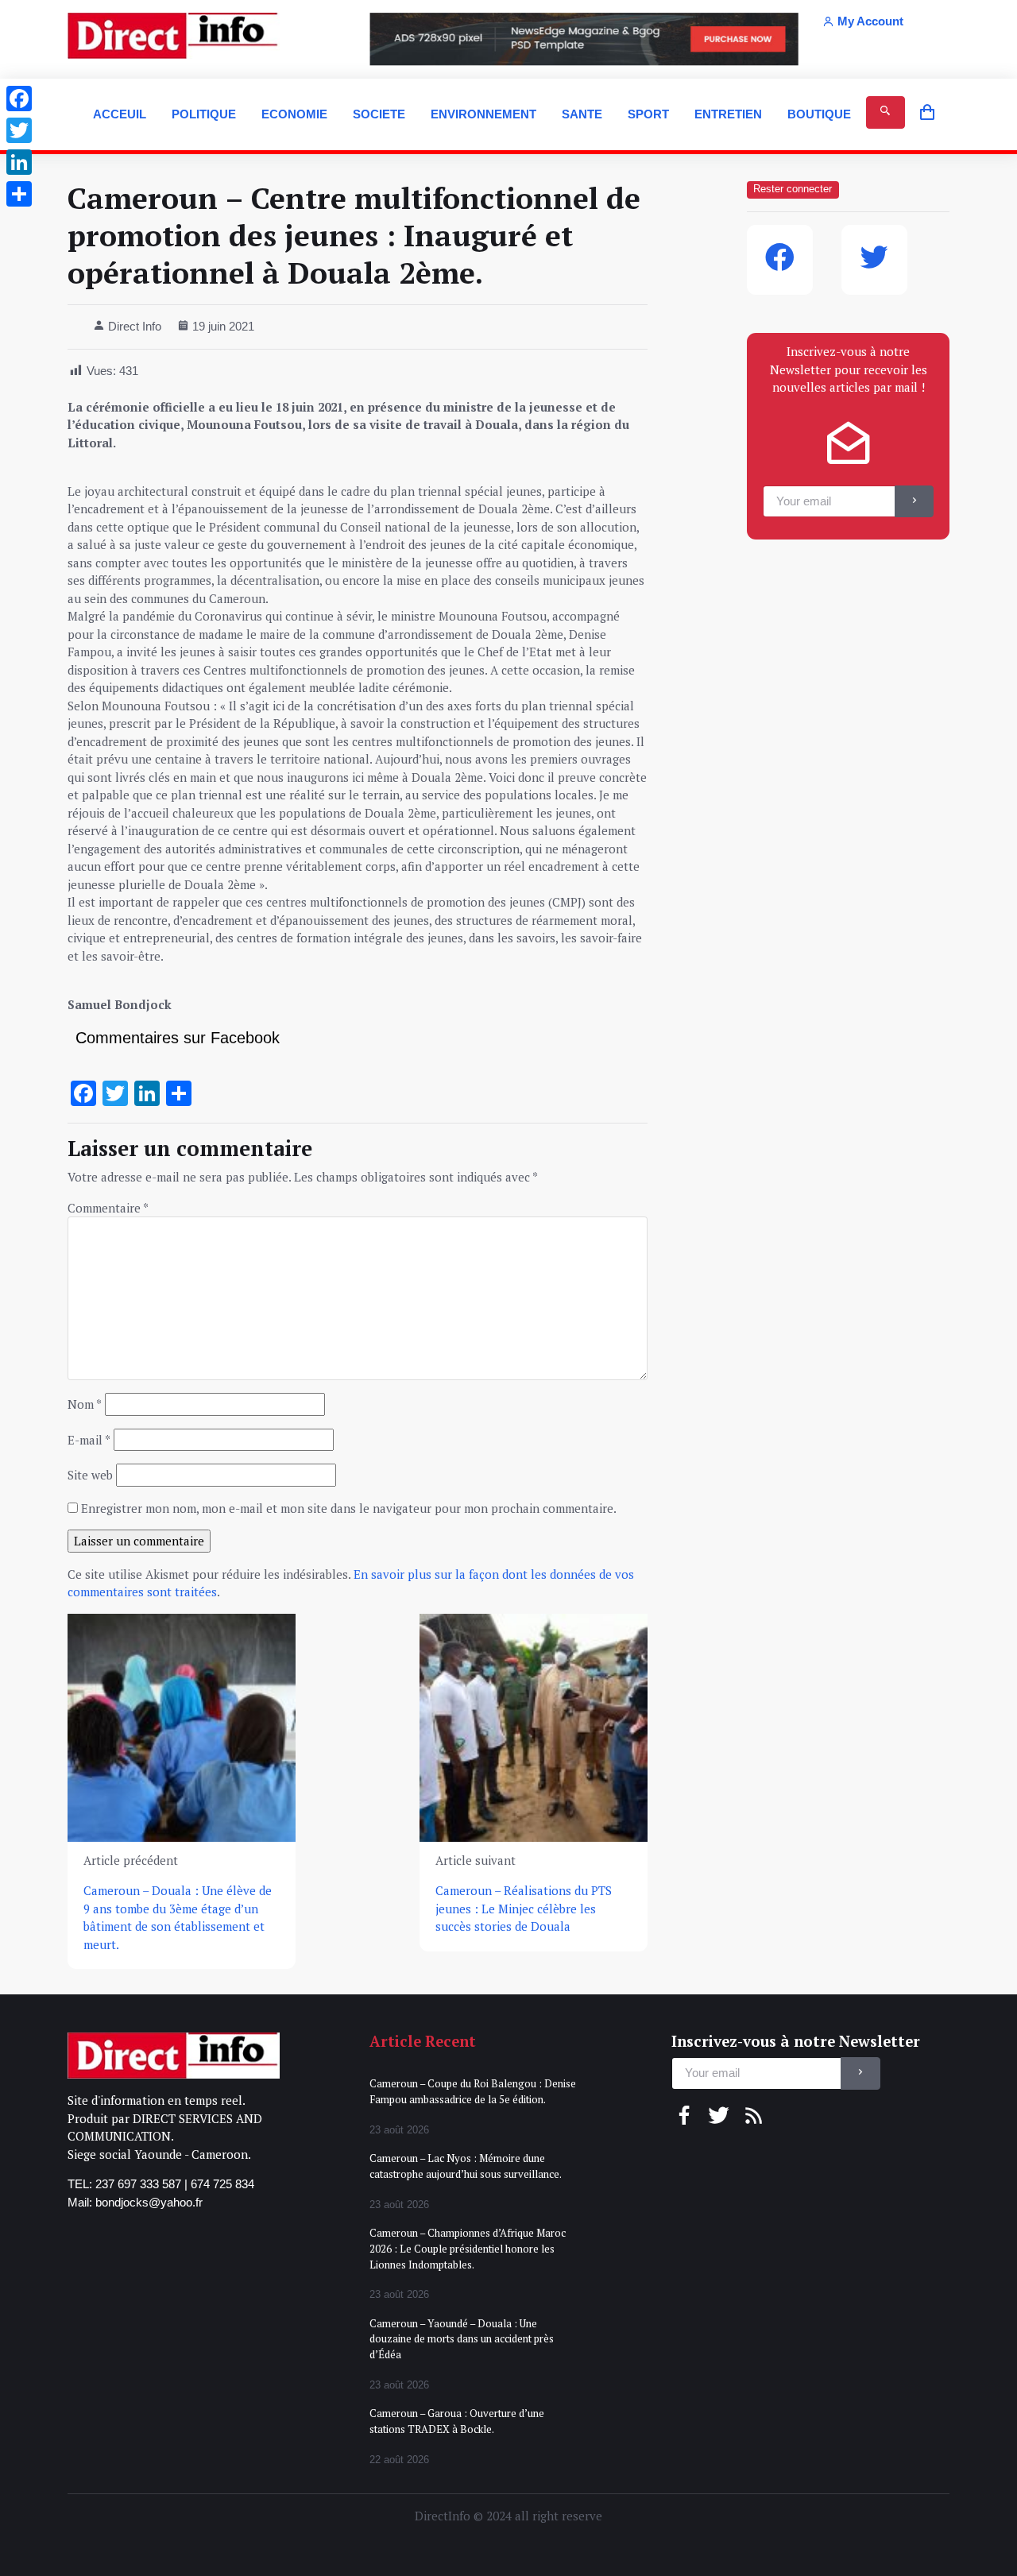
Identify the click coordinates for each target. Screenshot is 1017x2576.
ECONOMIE (294, 114)
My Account (870, 21)
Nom (85, 1404)
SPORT (648, 114)
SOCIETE (379, 114)
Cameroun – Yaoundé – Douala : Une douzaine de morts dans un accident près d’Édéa (462, 2339)
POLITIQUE (204, 114)
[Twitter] (19, 130)
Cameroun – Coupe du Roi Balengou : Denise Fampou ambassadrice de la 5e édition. (473, 2091)
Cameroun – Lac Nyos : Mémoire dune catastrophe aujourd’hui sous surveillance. (466, 2166)
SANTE (582, 114)
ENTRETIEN (728, 114)
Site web (90, 1475)
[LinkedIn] (19, 162)
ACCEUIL (120, 114)
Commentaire (108, 1208)
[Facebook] (19, 99)
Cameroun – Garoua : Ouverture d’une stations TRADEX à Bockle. (457, 2421)
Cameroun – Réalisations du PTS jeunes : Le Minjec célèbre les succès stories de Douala (524, 1908)
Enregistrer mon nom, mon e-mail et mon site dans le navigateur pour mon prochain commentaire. (349, 1508)
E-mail (89, 1440)
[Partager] (19, 194)
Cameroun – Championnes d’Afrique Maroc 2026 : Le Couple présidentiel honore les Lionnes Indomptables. (468, 2248)
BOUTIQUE (819, 114)
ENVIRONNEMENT (483, 114)
